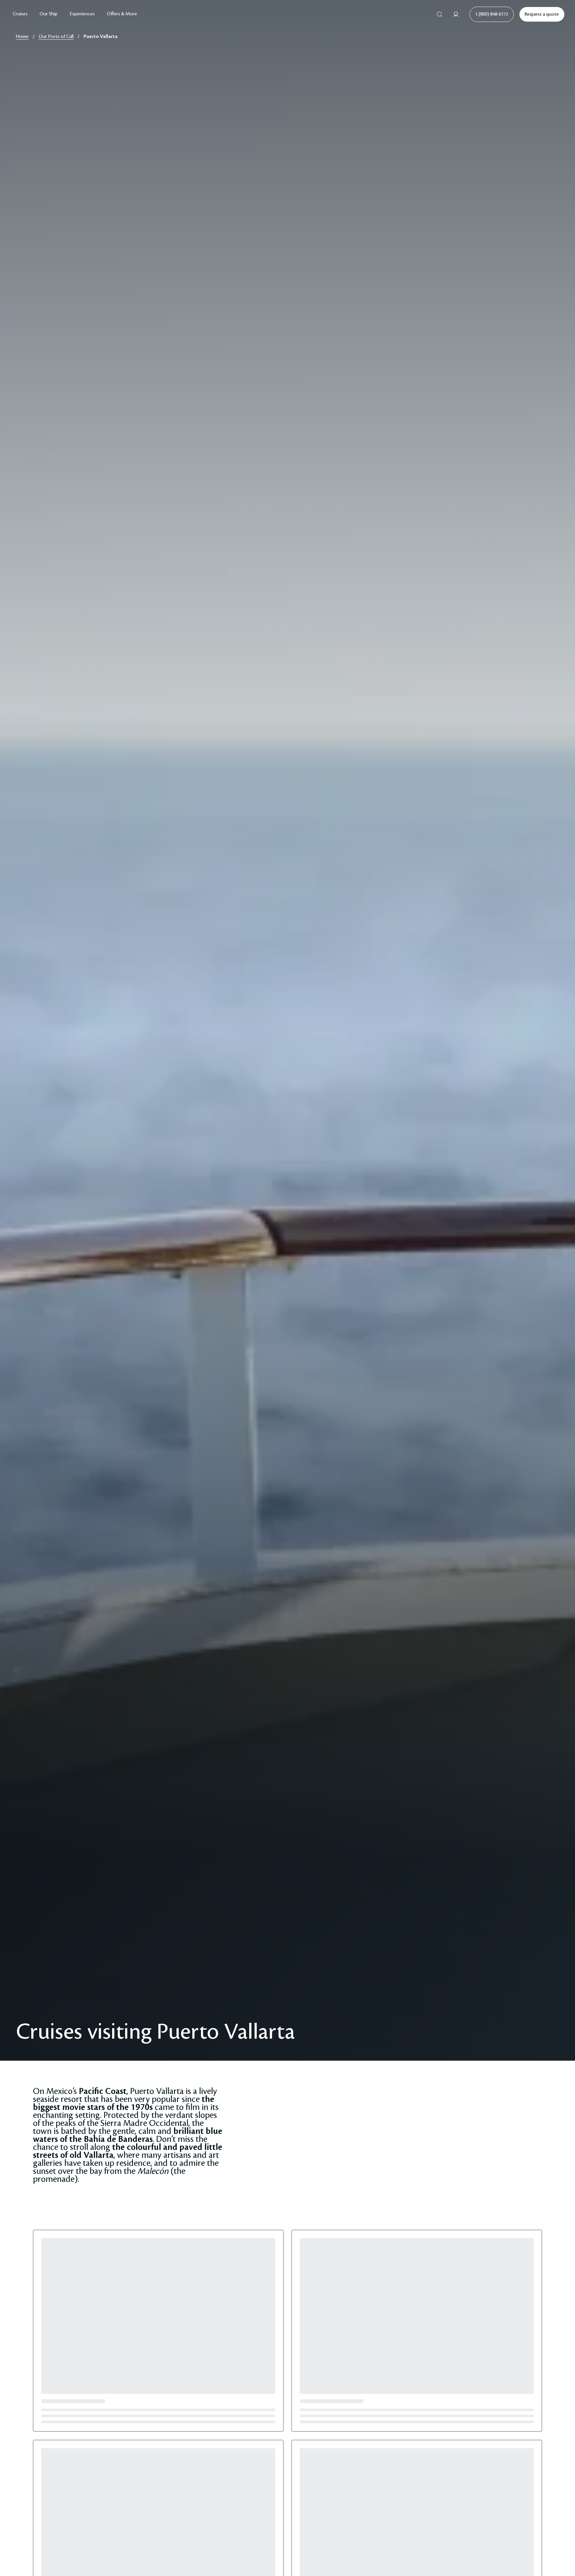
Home (22, 37)
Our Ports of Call (56, 37)
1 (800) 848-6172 (492, 14)
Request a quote (542, 14)
